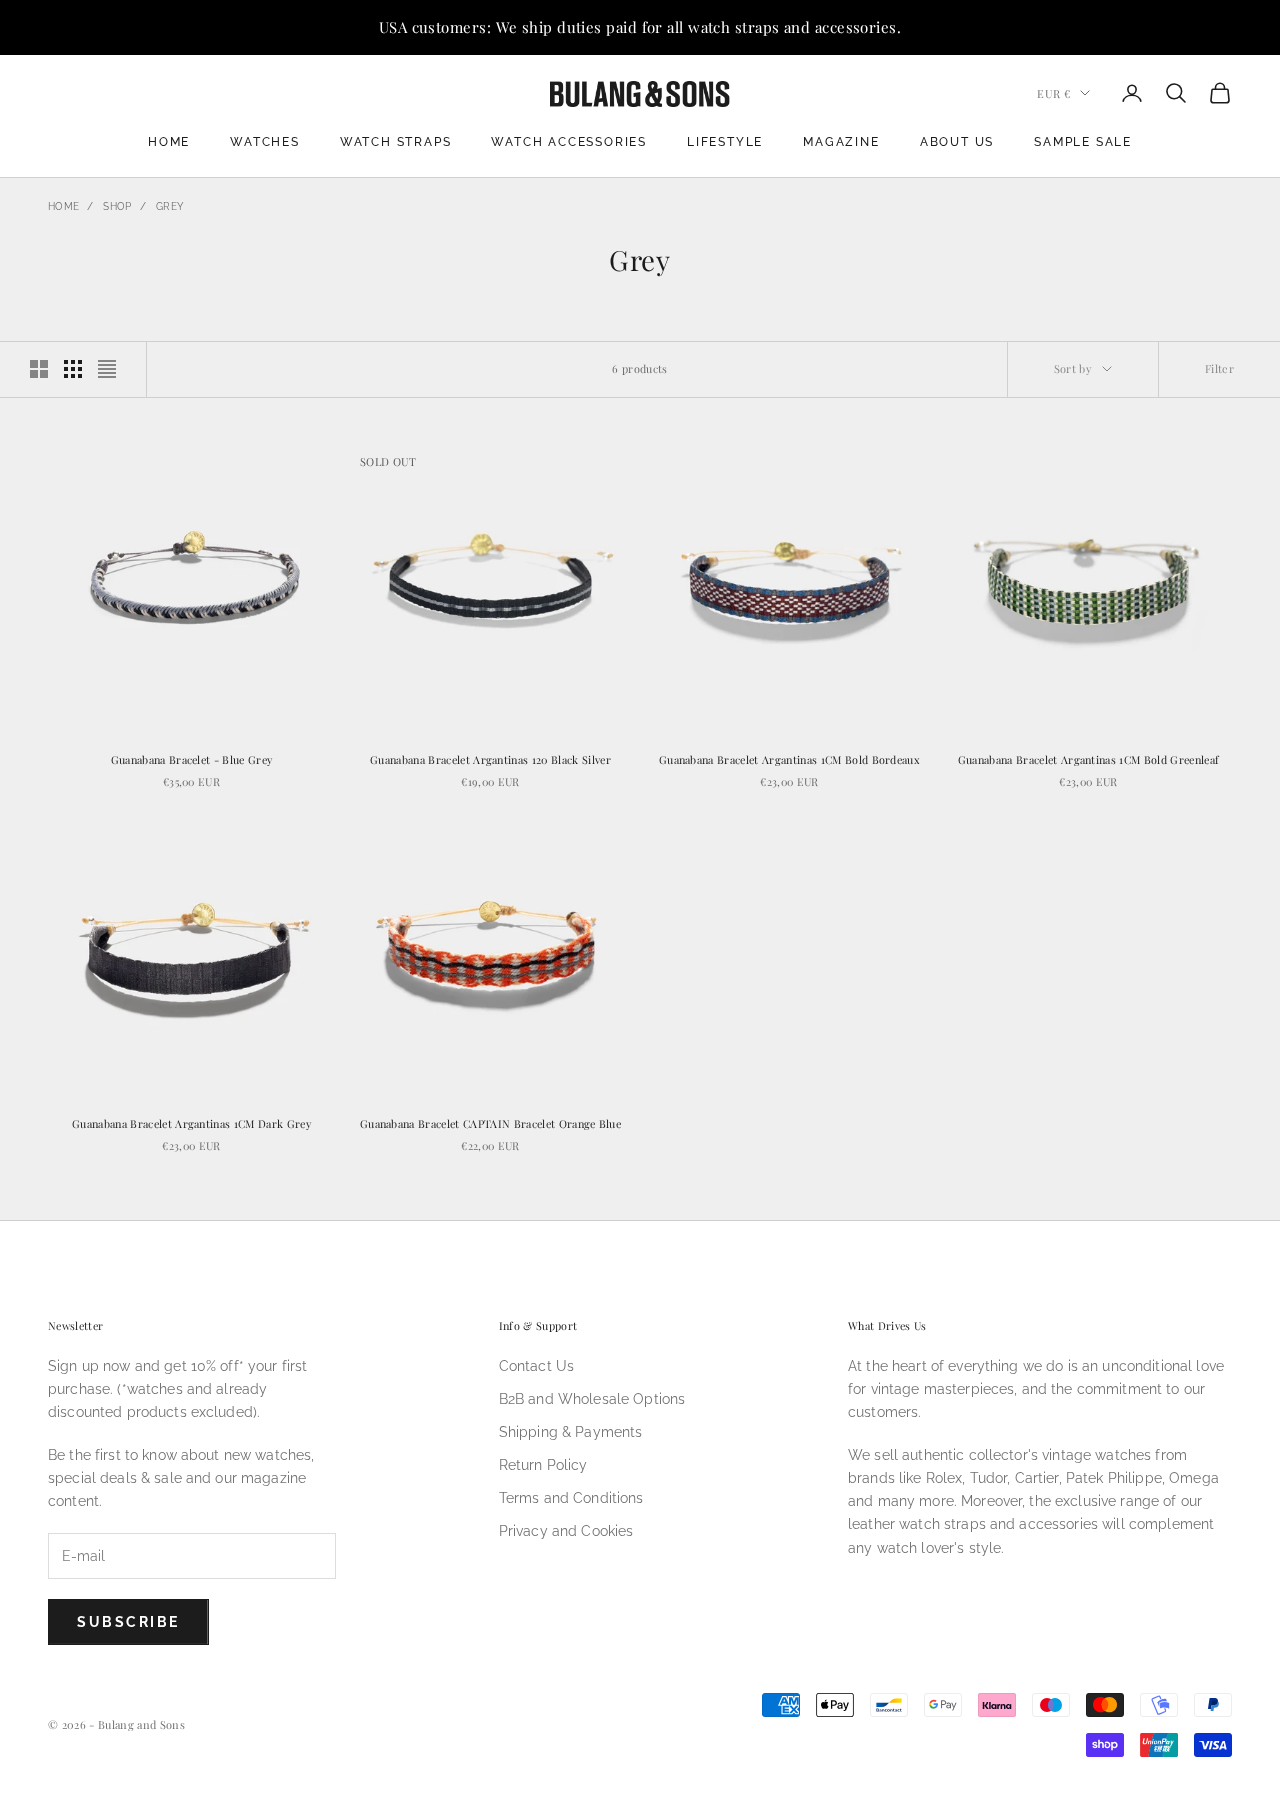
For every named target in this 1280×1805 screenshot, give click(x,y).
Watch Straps (396, 142)
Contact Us (536, 1366)
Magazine (841, 142)
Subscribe (128, 1622)
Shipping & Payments (571, 1432)
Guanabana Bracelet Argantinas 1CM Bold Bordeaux (789, 759)
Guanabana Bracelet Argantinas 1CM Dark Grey (191, 1123)
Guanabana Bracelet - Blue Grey (192, 759)
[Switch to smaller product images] (73, 369)
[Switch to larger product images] (39, 369)
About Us (957, 142)
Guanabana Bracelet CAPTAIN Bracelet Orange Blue (490, 1123)
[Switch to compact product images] (107, 369)
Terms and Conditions (571, 1498)
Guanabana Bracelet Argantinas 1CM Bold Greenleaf (1089, 759)
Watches (265, 142)
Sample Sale (1083, 142)
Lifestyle (725, 142)
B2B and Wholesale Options (592, 1399)
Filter (1219, 368)
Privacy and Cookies (566, 1531)
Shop (117, 206)
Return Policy (543, 1465)
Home (169, 142)
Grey (170, 206)
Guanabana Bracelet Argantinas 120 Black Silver (490, 759)
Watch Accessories (569, 142)
